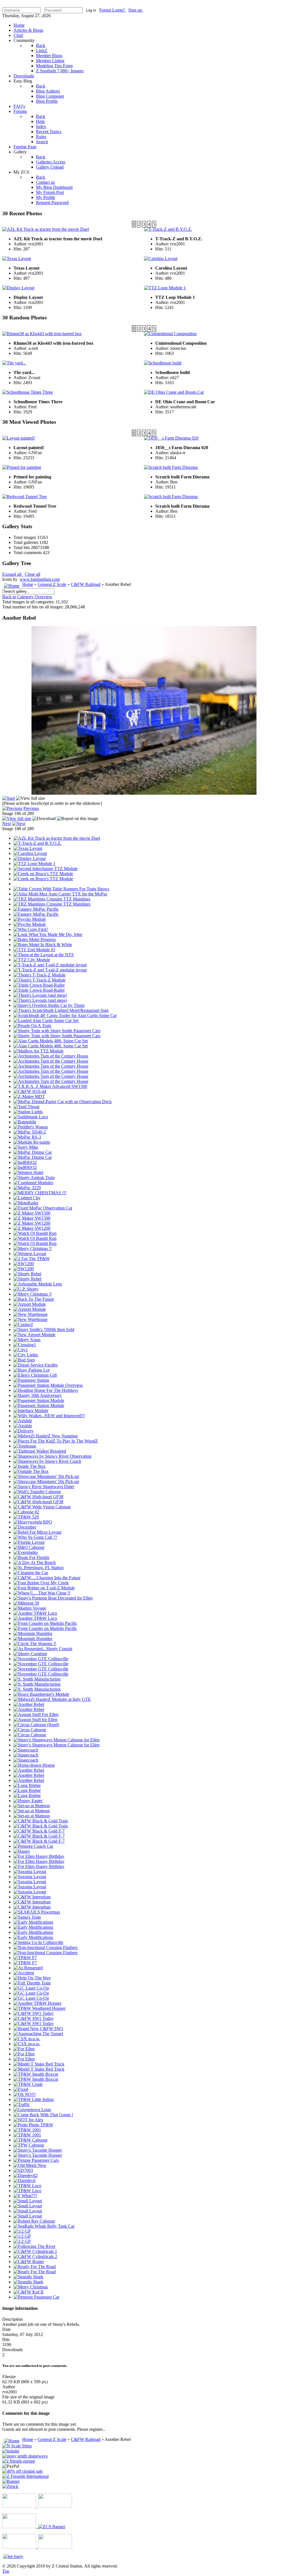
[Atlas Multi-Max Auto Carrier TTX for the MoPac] (60, 894)
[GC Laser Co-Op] (31, 1988)
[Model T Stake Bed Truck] (39, 2064)
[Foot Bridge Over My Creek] (41, 1583)
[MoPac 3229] (27, 1188)
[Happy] (22, 1851)
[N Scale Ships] (17, 2446)
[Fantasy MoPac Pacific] (36, 909)
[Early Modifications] (33, 1922)
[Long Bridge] (27, 1785)
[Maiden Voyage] (30, 1608)
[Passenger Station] (31, 1380)
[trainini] (11, 2451)
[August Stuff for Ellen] (35, 1720)
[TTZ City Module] (32, 960)
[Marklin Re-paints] (32, 1142)
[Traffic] (22, 2105)
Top (6, 2571)
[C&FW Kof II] (28, 2292)
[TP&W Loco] (27, 2186)
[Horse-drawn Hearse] (34, 1765)
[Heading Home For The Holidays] (46, 1390)
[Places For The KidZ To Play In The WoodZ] (56, 1441)
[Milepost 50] (26, 1603)
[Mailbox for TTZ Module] (39, 1051)
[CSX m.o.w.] (27, 2039)
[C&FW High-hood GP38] (38, 1497)
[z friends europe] (19, 2461)
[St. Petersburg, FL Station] (39, 1568)
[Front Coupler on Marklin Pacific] (45, 1623)
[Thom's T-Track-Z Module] (40, 975)
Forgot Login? (113, 10)
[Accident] (24, 1973)
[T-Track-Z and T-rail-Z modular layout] (50, 965)
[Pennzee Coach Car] (33, 1846)
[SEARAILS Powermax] (37, 1912)
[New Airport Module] (34, 1335)
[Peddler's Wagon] (31, 1127)
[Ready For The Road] (35, 2267)
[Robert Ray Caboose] (34, 2221)
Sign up (136, 10)
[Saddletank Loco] (31, 1117)
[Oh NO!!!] (25, 2094)
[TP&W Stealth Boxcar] (36, 2074)
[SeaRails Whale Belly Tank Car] (44, 2226)
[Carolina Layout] (30, 853)
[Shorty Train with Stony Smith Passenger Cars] (57, 1031)
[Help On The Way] (32, 1978)
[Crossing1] (25, 1345)
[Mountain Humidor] (33, 1633)
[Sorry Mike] (26, 1147)
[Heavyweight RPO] (33, 1522)
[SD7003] (23, 2170)
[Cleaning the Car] (31, 1573)
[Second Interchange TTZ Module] (46, 869)
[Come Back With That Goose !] (43, 2115)
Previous (31, 808)
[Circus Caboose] (30, 1730)
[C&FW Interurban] (32, 1897)
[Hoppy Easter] (28, 1801)
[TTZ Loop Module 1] (34, 863)
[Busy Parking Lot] (31, 1370)
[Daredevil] (24, 2180)
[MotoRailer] (26, 1203)
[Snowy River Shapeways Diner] (44, 1487)
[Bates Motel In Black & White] (43, 945)
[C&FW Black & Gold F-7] (39, 1831)
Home (28, 584)
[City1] (21, 1350)
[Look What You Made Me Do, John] (48, 934)
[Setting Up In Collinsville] (38, 1942)
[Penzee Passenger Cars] (36, 2160)
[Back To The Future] (34, 1299)
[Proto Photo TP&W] (33, 2125)
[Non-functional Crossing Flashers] (46, 1947)
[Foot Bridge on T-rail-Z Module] (44, 1588)
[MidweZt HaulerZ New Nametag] (46, 1436)
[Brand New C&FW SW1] (38, 2029)
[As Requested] (28, 1968)
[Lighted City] (27, 1198)
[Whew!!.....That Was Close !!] (42, 1593)
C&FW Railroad (86, 584)
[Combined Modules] (33, 1183)
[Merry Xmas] (27, 1340)
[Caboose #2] (26, 1512)
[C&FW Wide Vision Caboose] (42, 1507)
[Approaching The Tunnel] (38, 2034)
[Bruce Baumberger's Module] (41, 1694)
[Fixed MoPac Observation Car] (43, 1208)
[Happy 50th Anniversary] (38, 1395)
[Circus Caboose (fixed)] (36, 1725)
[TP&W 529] (26, 1517)
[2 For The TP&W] (32, 1259)
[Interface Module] (31, 1411)
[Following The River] (34, 2246)
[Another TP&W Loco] (35, 1613)
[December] (25, 1527)
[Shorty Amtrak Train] (34, 1178)
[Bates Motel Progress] (35, 939)
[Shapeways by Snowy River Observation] (52, 1456)
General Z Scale (52, 584)
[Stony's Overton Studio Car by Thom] (49, 1005)
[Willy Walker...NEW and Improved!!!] (49, 1416)
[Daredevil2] (26, 2175)
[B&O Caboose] (29, 1547)
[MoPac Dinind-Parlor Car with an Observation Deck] (63, 1102)
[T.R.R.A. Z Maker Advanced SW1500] (50, 1086)
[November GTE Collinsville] (41, 1659)
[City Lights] (26, 1355)
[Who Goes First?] (31, 929)
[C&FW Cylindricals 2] (35, 2256)
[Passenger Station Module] (39, 1400)
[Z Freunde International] (25, 2476)
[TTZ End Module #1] (34, 950)
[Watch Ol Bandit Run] (35, 1233)
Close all (32, 574)
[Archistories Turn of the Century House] (51, 1056)
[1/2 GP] (22, 2231)
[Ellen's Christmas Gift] (35, 1375)
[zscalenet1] (22, 2471)
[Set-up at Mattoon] (32, 1806)
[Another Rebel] (29, 1704)
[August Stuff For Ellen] (36, 1714)
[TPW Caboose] (29, 2145)
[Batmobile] (25, 1122)
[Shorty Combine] (30, 1654)
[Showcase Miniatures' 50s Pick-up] (46, 1476)
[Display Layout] (30, 858)
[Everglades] (26, 1552)
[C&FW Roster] (29, 2262)
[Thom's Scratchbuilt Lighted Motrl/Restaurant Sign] (61, 1010)
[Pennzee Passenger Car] (36, 2297)
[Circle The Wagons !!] (35, 1644)
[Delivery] (23, 1431)
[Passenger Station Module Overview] (48, 1385)
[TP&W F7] (25, 1958)
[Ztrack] (10, 2486)
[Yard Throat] (26, 1107)
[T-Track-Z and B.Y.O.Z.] (38, 843)
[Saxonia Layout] (30, 1871)
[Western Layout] (30, 1254)
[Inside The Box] (30, 1466)
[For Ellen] (24, 2049)
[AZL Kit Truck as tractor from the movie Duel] (57, 838)
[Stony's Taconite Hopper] (38, 2150)
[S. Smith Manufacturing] (37, 1679)
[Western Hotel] (28, 1172)
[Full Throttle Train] (32, 1983)
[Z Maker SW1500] (32, 1213)
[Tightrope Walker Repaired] (40, 1451)
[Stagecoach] (26, 1750)
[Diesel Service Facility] (36, 1365)
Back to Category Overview (27, 597)
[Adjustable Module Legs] (38, 1284)
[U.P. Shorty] (26, 1289)
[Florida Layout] (29, 1542)
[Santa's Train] (27, 1917)
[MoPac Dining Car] (33, 1152)
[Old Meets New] (30, 2165)
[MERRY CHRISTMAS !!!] (40, 1193)
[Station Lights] (28, 1112)
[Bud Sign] (24, 1360)
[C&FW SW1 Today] (34, 2013)
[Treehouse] (25, 1446)
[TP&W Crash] (28, 2084)
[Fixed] (21, 2089)
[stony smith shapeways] (25, 2456)
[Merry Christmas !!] (33, 1248)
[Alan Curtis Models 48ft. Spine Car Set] (51, 1041)
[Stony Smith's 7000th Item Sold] (44, 1330)
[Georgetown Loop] (32, 2110)
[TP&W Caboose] (31, 2140)
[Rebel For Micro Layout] (37, 1532)
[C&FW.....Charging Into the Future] (47, 1578)
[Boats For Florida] (31, 1557)
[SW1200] (24, 1264)
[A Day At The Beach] (35, 1563)
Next (7, 824)
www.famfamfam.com (40, 579)
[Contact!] (23, 1324)
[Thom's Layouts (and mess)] (40, 995)
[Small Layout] (28, 2201)
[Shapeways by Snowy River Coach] (47, 1461)
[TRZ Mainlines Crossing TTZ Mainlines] (52, 899)
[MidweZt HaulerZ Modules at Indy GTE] (52, 1699)
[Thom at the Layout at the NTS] (44, 955)
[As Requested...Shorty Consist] (43, 1649)
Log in (91, 10)
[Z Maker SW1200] (32, 1223)
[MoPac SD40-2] (30, 1132)
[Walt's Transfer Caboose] (37, 1492)
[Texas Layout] (28, 848)
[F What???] (25, 2196)
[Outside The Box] (31, 1471)
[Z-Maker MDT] (29, 1097)
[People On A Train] (32, 1026)
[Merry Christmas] (31, 2287)
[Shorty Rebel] (27, 1274)
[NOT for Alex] (28, 2120)
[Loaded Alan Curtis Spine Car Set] (46, 1021)
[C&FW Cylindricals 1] (35, 2251)
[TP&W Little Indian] (34, 2099)
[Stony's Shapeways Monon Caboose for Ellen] (57, 1740)
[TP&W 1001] (27, 2130)
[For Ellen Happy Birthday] (39, 1856)
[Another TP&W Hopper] (37, 2003)
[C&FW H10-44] (30, 1091)
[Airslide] (23, 1421)
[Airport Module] (30, 1304)
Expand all (13, 574)
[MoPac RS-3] (27, 1137)
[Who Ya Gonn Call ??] (35, 1537)
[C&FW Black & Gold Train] (41, 1821)
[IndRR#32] (25, 1162)
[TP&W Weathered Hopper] (40, 2008)
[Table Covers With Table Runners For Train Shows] (61, 889)
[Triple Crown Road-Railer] (39, 985)
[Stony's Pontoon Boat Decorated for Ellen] (53, 1598)
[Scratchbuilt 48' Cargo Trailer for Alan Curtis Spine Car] (65, 1015)
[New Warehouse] (31, 1314)
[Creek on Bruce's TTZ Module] (43, 874)
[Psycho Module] (30, 919)
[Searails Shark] (28, 2277)
